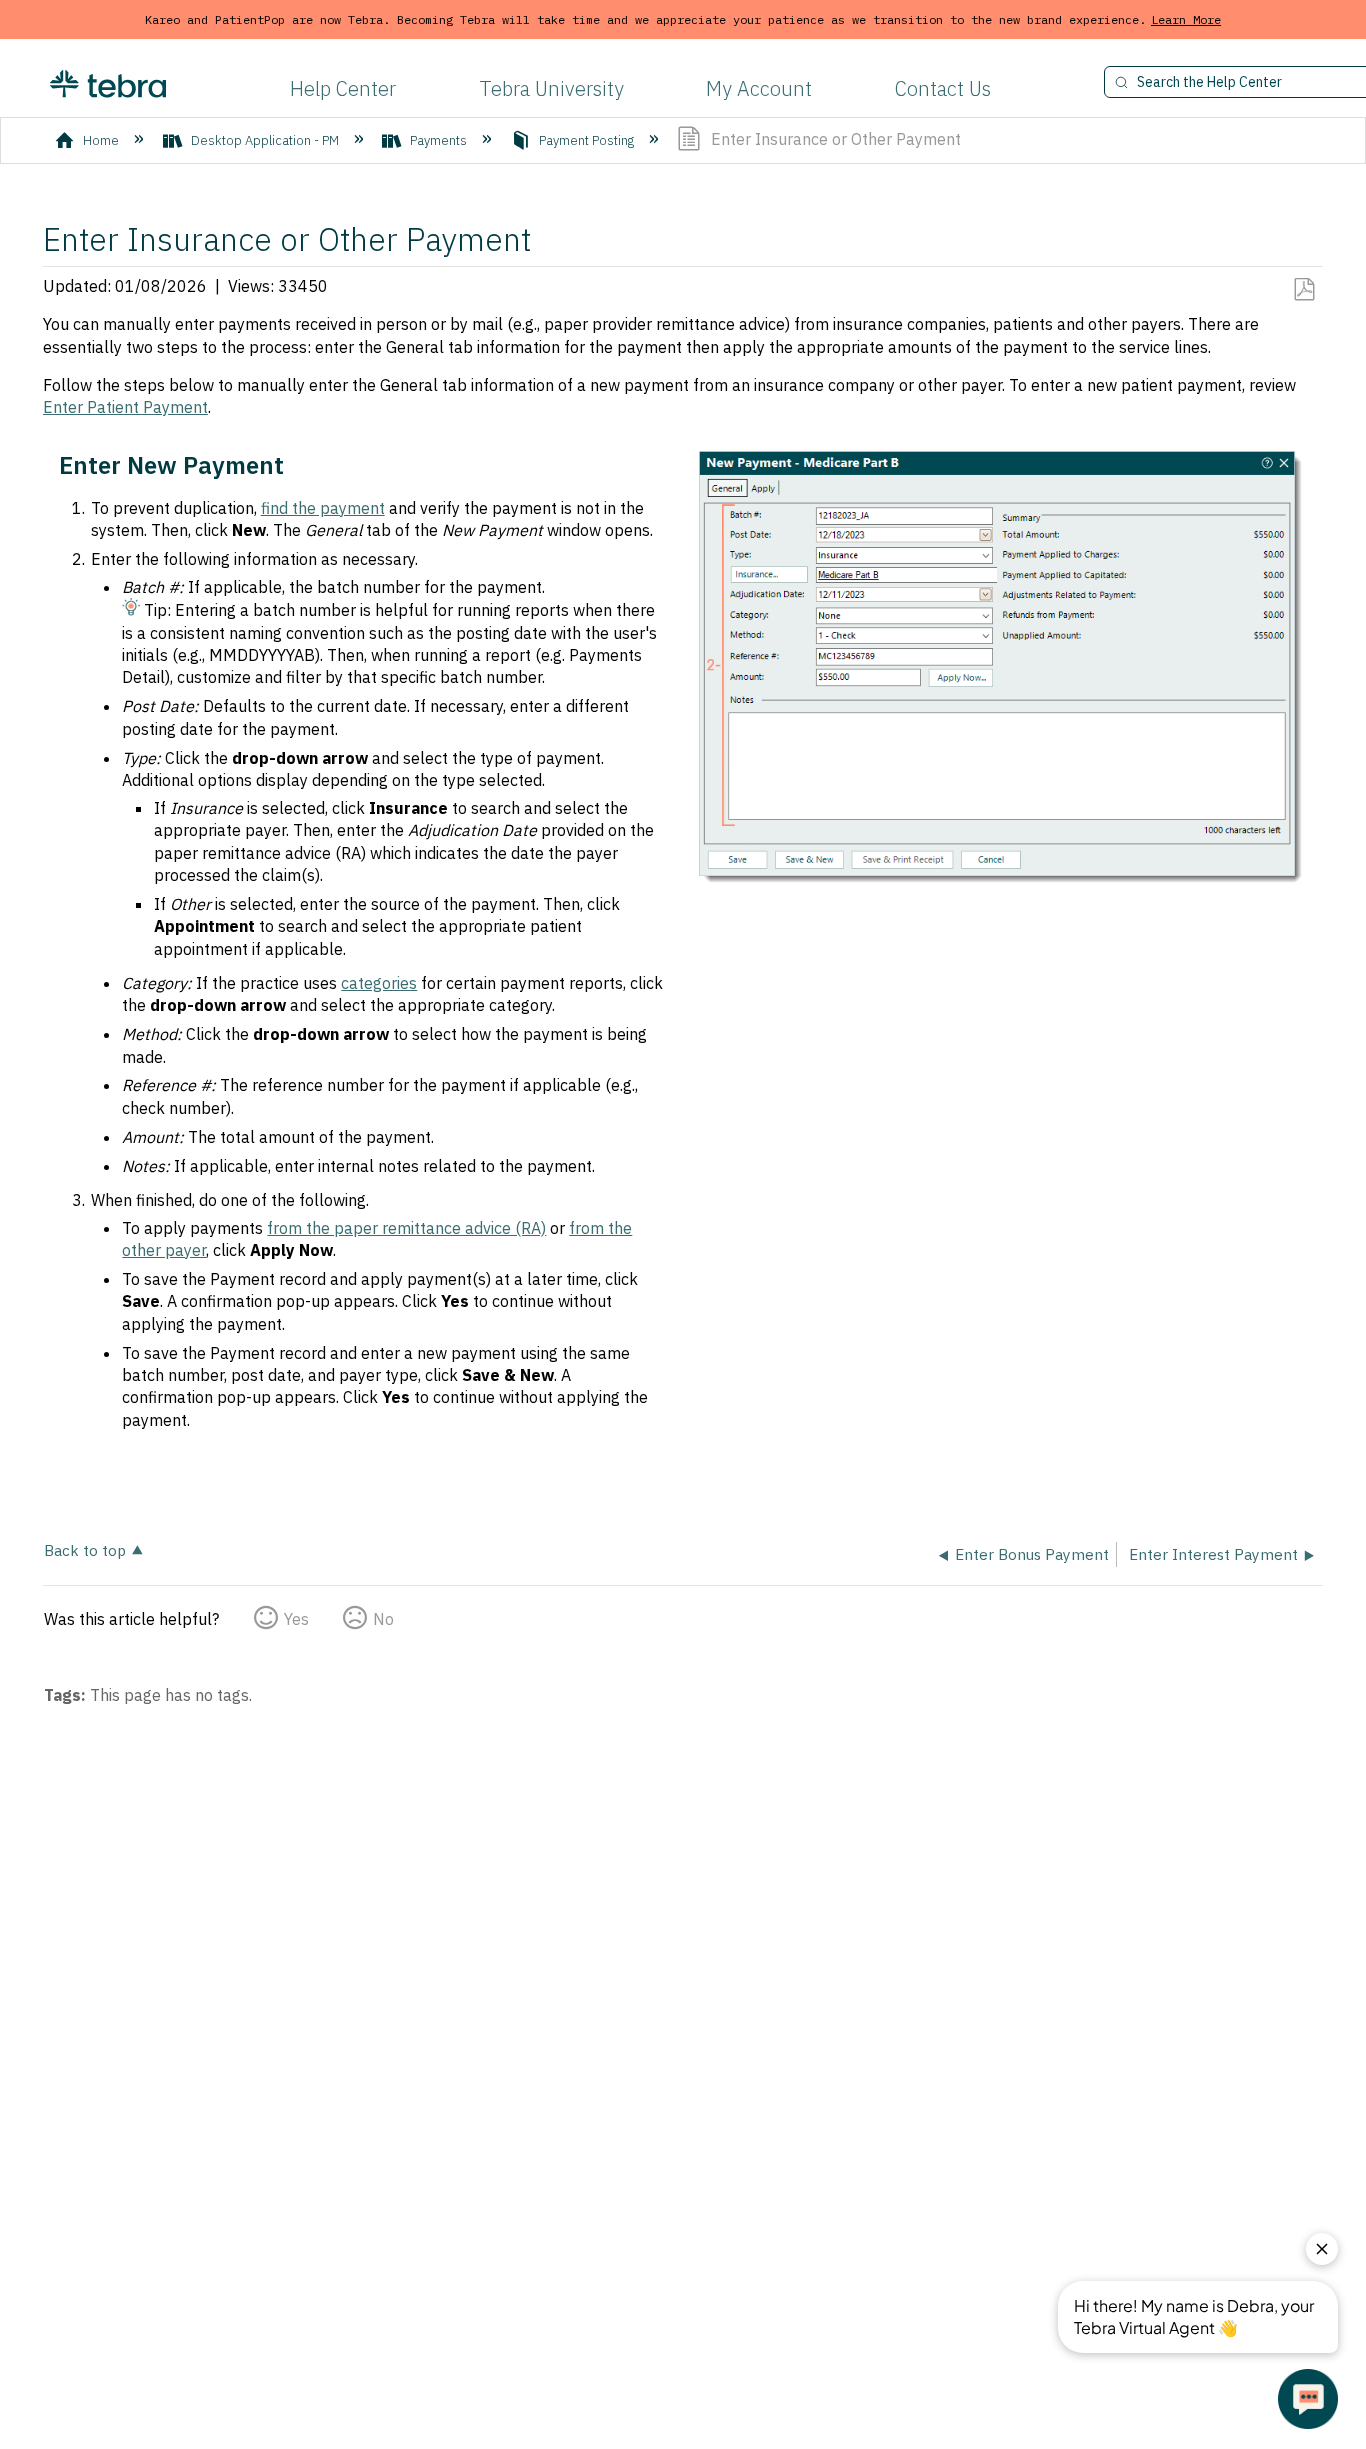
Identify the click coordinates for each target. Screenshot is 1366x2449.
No (383, 1619)
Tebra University (551, 88)
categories (379, 983)
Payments (438, 140)
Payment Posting (586, 140)
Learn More (1186, 19)
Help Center (343, 88)
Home (101, 140)
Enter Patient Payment (125, 407)
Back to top (85, 1549)
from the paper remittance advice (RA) (406, 1228)
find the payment (323, 508)
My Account (759, 88)
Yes (296, 1619)
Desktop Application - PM (265, 140)
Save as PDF (1303, 290)
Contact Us (943, 88)
